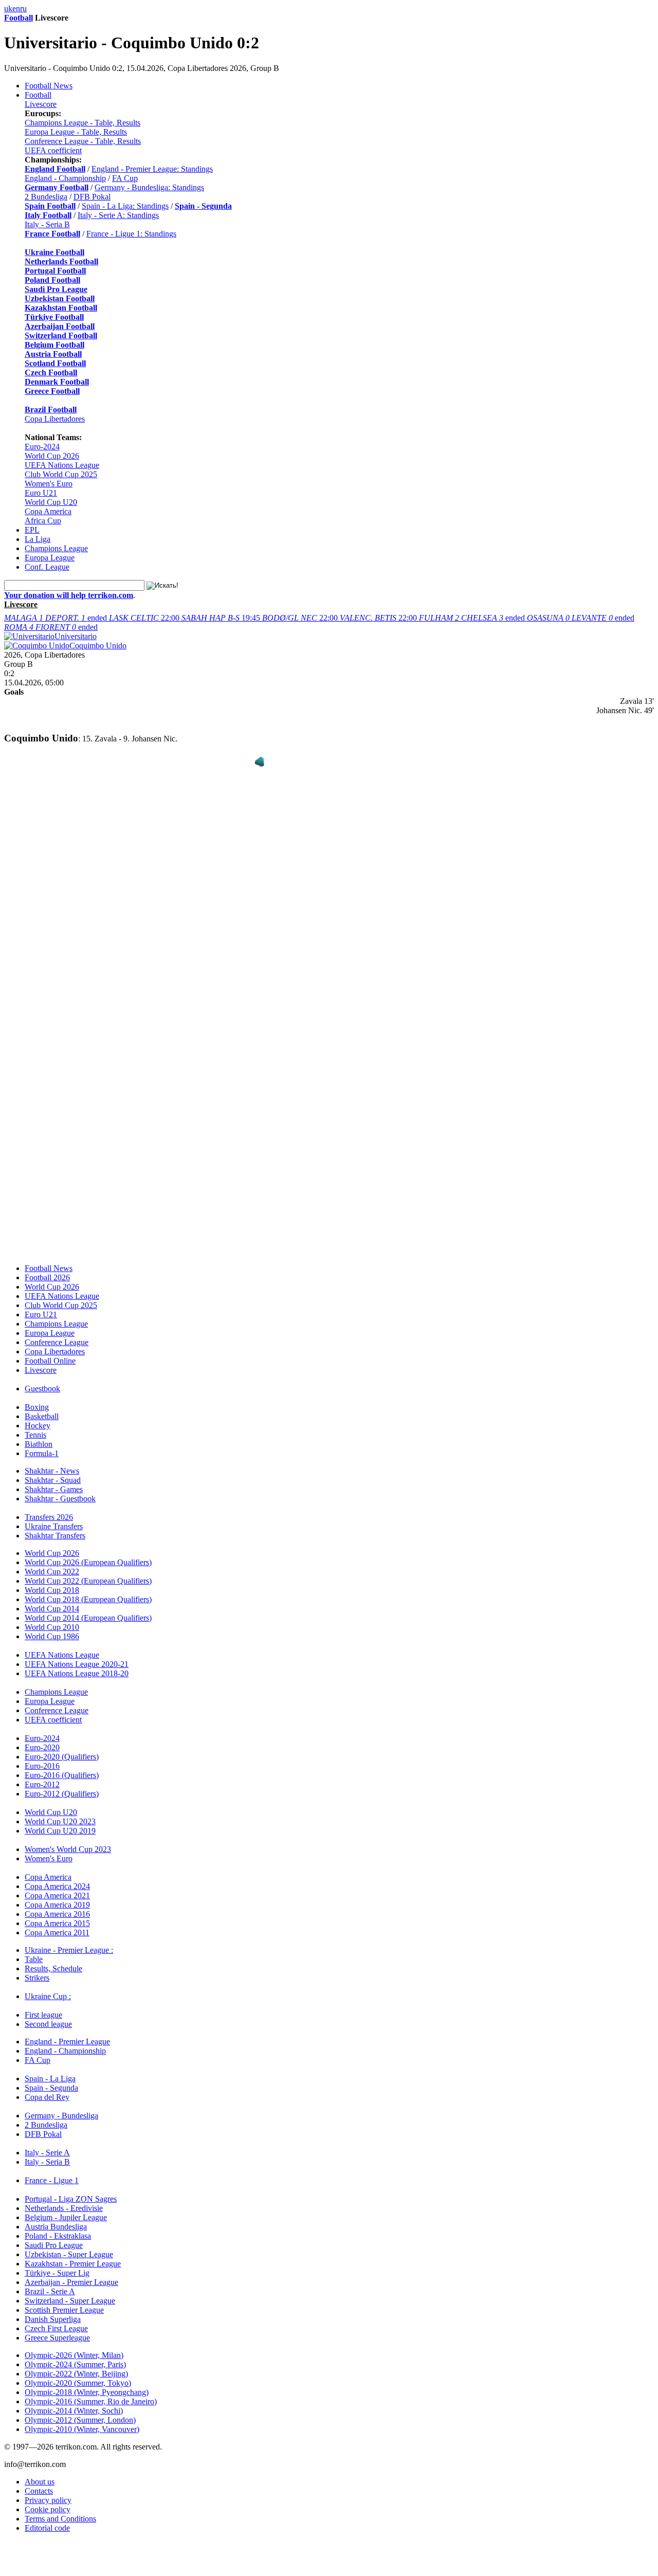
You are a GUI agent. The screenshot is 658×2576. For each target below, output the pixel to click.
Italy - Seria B (47, 224)
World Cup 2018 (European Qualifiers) (88, 1592)
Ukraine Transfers (54, 1519)
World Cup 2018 (52, 1582)
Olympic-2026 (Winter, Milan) (74, 2347)
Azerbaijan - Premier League (71, 2274)
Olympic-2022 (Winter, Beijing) (76, 2366)
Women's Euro (49, 484)
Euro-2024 (42, 447)
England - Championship (65, 178)
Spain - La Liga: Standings (125, 206)
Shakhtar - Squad (53, 1472)
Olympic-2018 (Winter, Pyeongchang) (87, 2384)
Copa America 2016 (57, 1906)
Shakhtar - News (52, 1463)
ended (57, 618)
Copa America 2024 (57, 1879)
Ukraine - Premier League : (69, 1942)
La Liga (38, 539)
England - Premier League (67, 2034)
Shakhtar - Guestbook (60, 1491)
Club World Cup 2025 (61, 474)
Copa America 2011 (57, 1925)
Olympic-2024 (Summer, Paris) (75, 2357)
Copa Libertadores (55, 419)
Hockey (38, 1418)
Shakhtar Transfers (55, 1528)
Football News (49, 86)
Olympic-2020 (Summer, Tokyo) (78, 2375)
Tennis (35, 1427)
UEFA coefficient (53, 150)
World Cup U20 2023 (60, 1814)
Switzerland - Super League (70, 2293)
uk (8, 8)
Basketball (42, 1409)
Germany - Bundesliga (61, 2108)
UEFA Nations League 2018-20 (77, 1666)
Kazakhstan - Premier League (73, 2256)
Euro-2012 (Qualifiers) (62, 1786)
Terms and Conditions (60, 2511)
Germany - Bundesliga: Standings (149, 187)
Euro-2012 (42, 1777)
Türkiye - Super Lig (57, 2265)
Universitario (76, 636)
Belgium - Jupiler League (66, 2210)
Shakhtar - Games (54, 1482)
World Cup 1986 (52, 1629)
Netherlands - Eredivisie (64, 2200)
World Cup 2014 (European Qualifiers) (88, 1610)
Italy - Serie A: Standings (118, 215)
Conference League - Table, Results (83, 141)
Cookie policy (48, 2502)
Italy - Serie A (47, 2145)
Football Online (50, 1353)
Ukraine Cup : (48, 1989)
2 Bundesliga (46, 197)
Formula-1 (42, 1446)
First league (43, 2007)
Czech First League (56, 2321)
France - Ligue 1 (52, 2173)
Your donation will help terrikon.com (69, 595)
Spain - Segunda (51, 2080)
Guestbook (42, 1381)
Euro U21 (41, 493)
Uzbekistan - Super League (69, 2247)
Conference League (57, 1335)
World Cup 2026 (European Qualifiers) (88, 1555)
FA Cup (125, 178)
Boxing (37, 1399)
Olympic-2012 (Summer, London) (80, 2412)
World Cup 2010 (52, 1619)
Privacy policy (48, 2492)
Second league (48, 2016)
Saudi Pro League (54, 2237)
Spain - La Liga (50, 2071)
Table (34, 1952)
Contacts (39, 2483)
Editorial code (47, 2520)
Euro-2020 (42, 1740)
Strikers (37, 1970)
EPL (32, 530)
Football (19, 18)
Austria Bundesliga (56, 2219)
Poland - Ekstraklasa (58, 2228)
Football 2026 (47, 1270)
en (16, 8)
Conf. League (47, 567)
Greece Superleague (57, 2330)
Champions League (56, 548)
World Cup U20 (51, 502)
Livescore (41, 104)
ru (23, 8)
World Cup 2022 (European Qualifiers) (88, 1573)
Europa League (50, 558)
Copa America (48, 511)
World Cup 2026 (52, 456)
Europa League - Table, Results (76, 132)
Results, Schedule (53, 1961)
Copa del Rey (47, 2089)
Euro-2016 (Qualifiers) (62, 1767)
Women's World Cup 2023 (68, 1842)
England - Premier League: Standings (152, 169)
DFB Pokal (92, 197)
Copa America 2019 (57, 1897)
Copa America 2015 (57, 1916)
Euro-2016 (42, 1758)
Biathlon (39, 1436)
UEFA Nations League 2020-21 (77, 1656)
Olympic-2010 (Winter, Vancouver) (82, 2421)
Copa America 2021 (57, 1888)
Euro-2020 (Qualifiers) (62, 1749)
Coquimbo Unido (98, 646)
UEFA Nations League (62, 465)
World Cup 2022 (52, 1564)
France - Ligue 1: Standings (131, 234)
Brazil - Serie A (50, 2284)
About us (40, 2474)
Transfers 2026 (49, 1509)
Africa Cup (43, 521)
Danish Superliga (53, 2311)
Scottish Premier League (64, 2302)
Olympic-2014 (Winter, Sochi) (74, 2403)
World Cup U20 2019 (60, 1823)
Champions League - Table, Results (83, 123)
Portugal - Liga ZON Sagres (71, 2191)
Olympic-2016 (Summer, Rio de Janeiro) (91, 2394)
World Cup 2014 (52, 1601)
